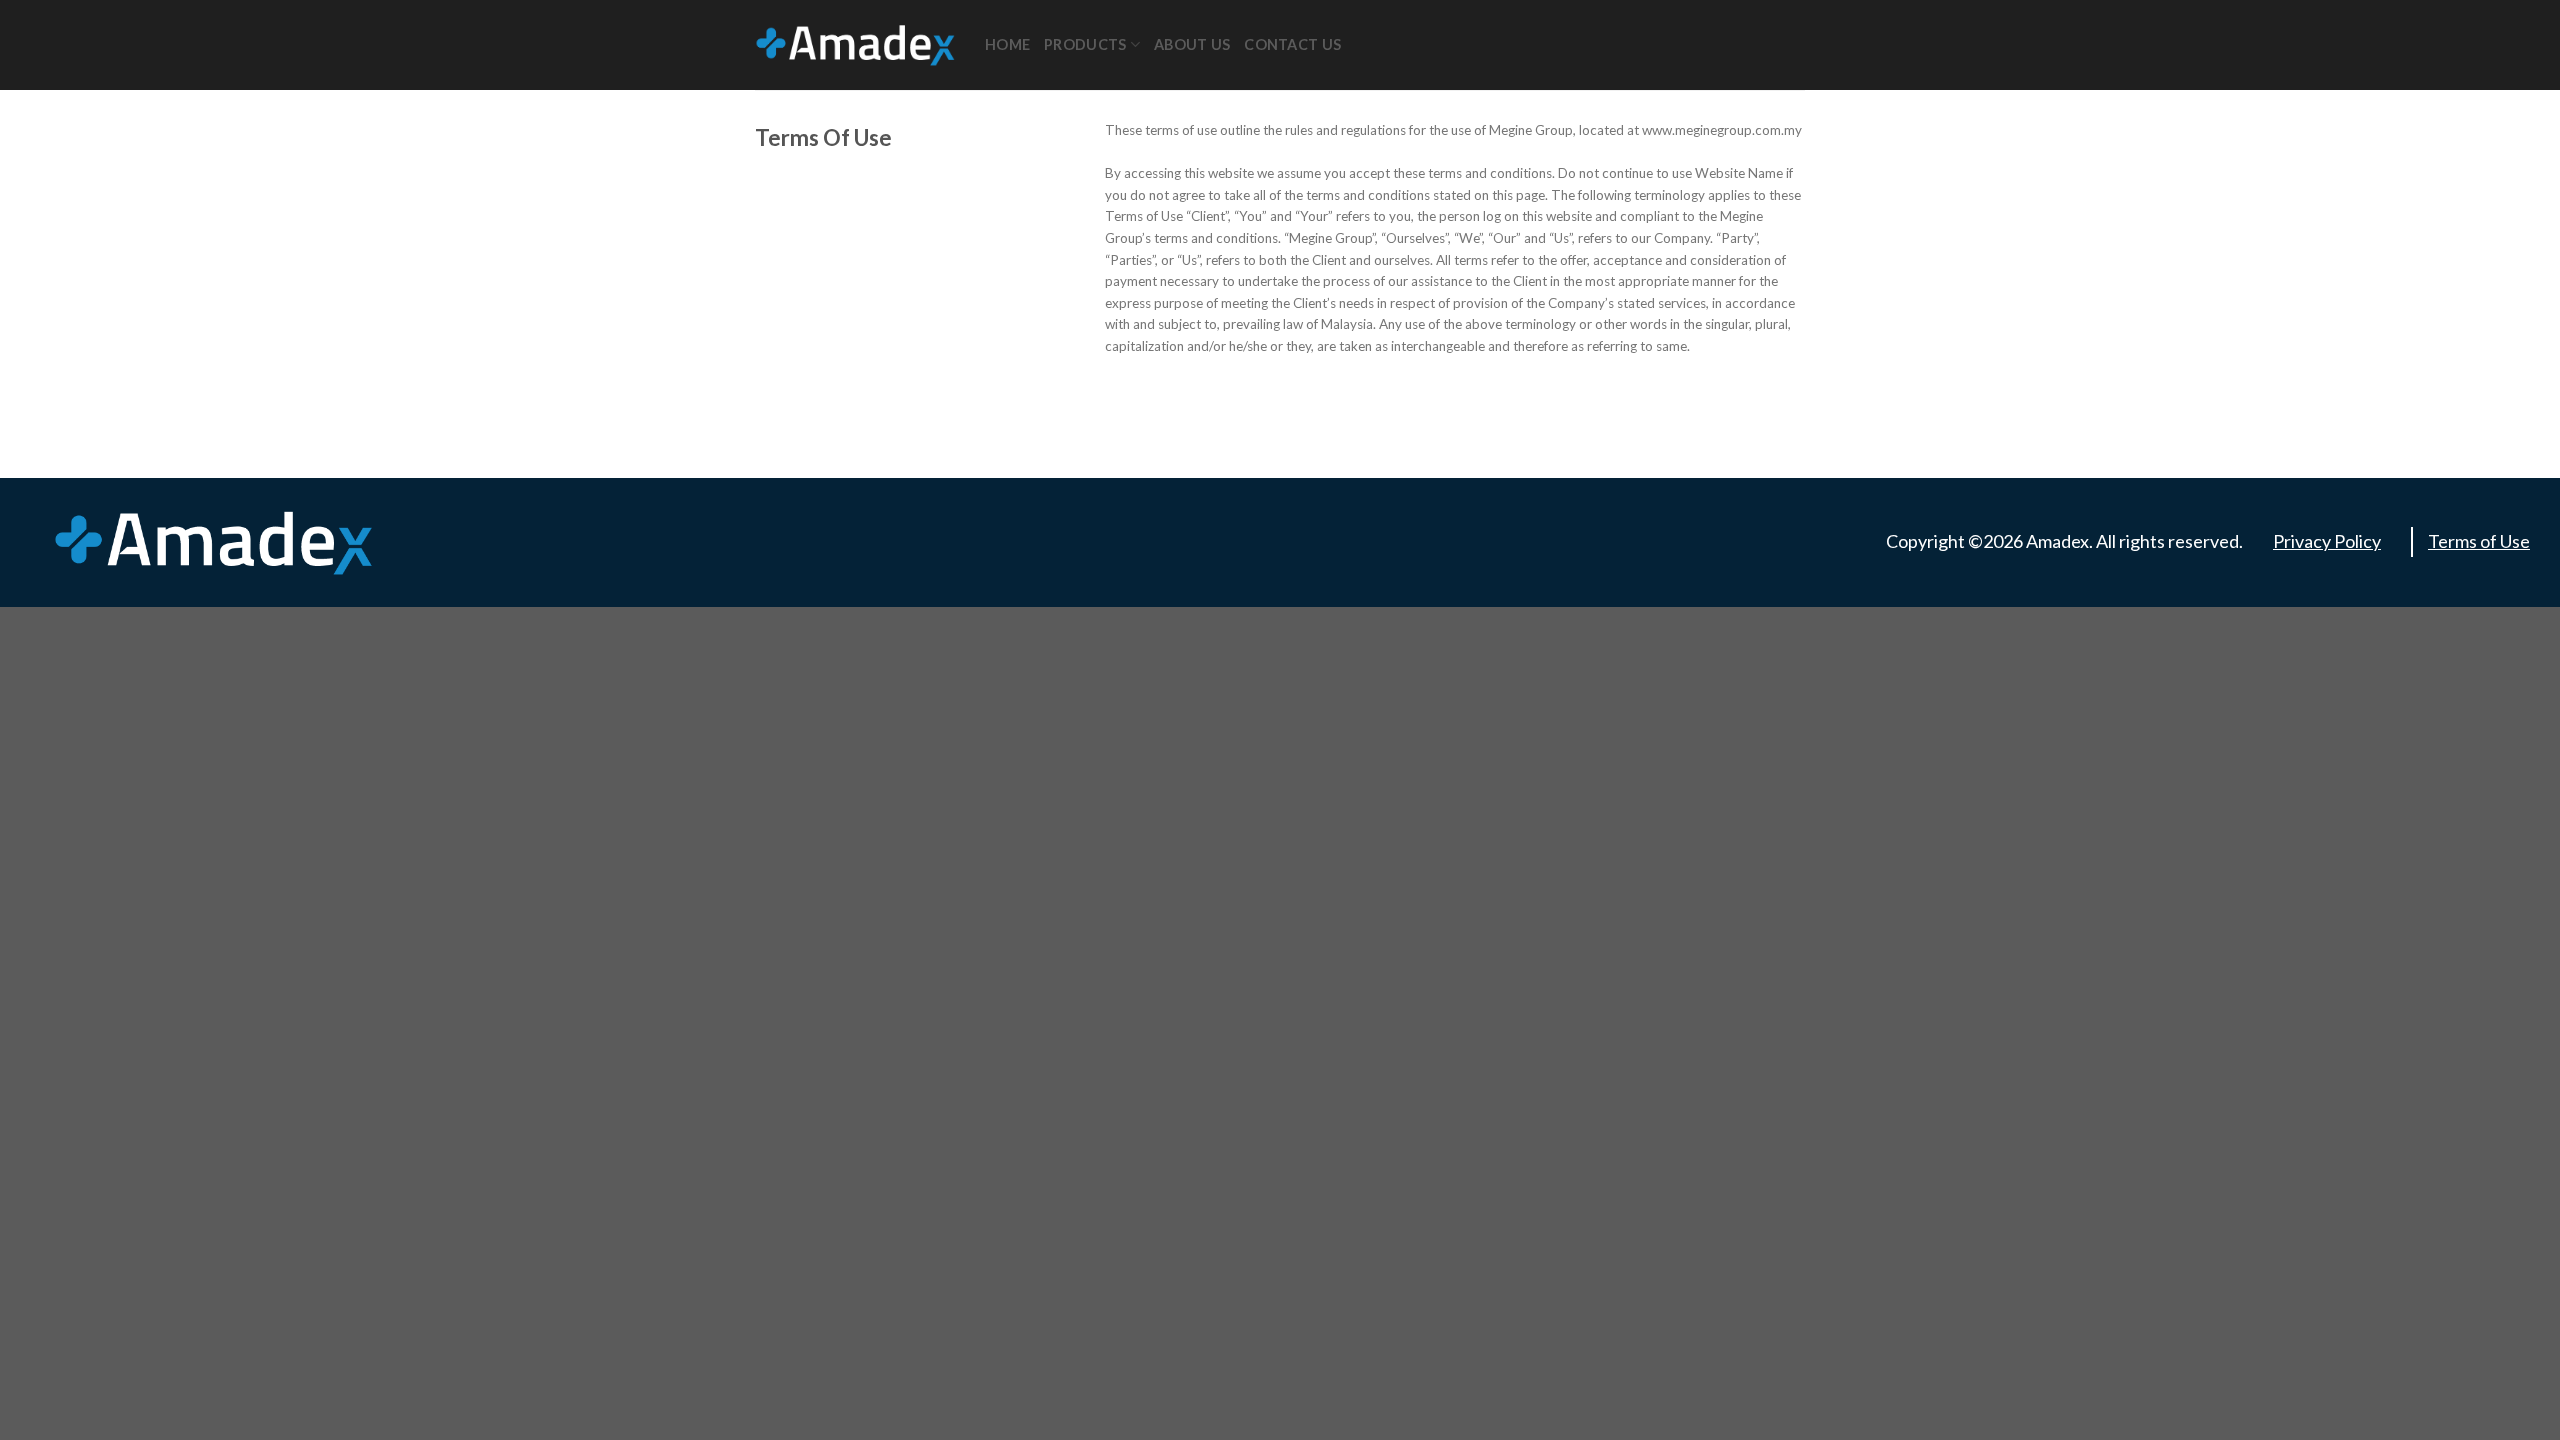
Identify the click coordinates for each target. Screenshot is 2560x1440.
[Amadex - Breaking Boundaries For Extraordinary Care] (855, 45)
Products (1085, 44)
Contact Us (1292, 44)
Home (1007, 44)
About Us (1192, 44)
